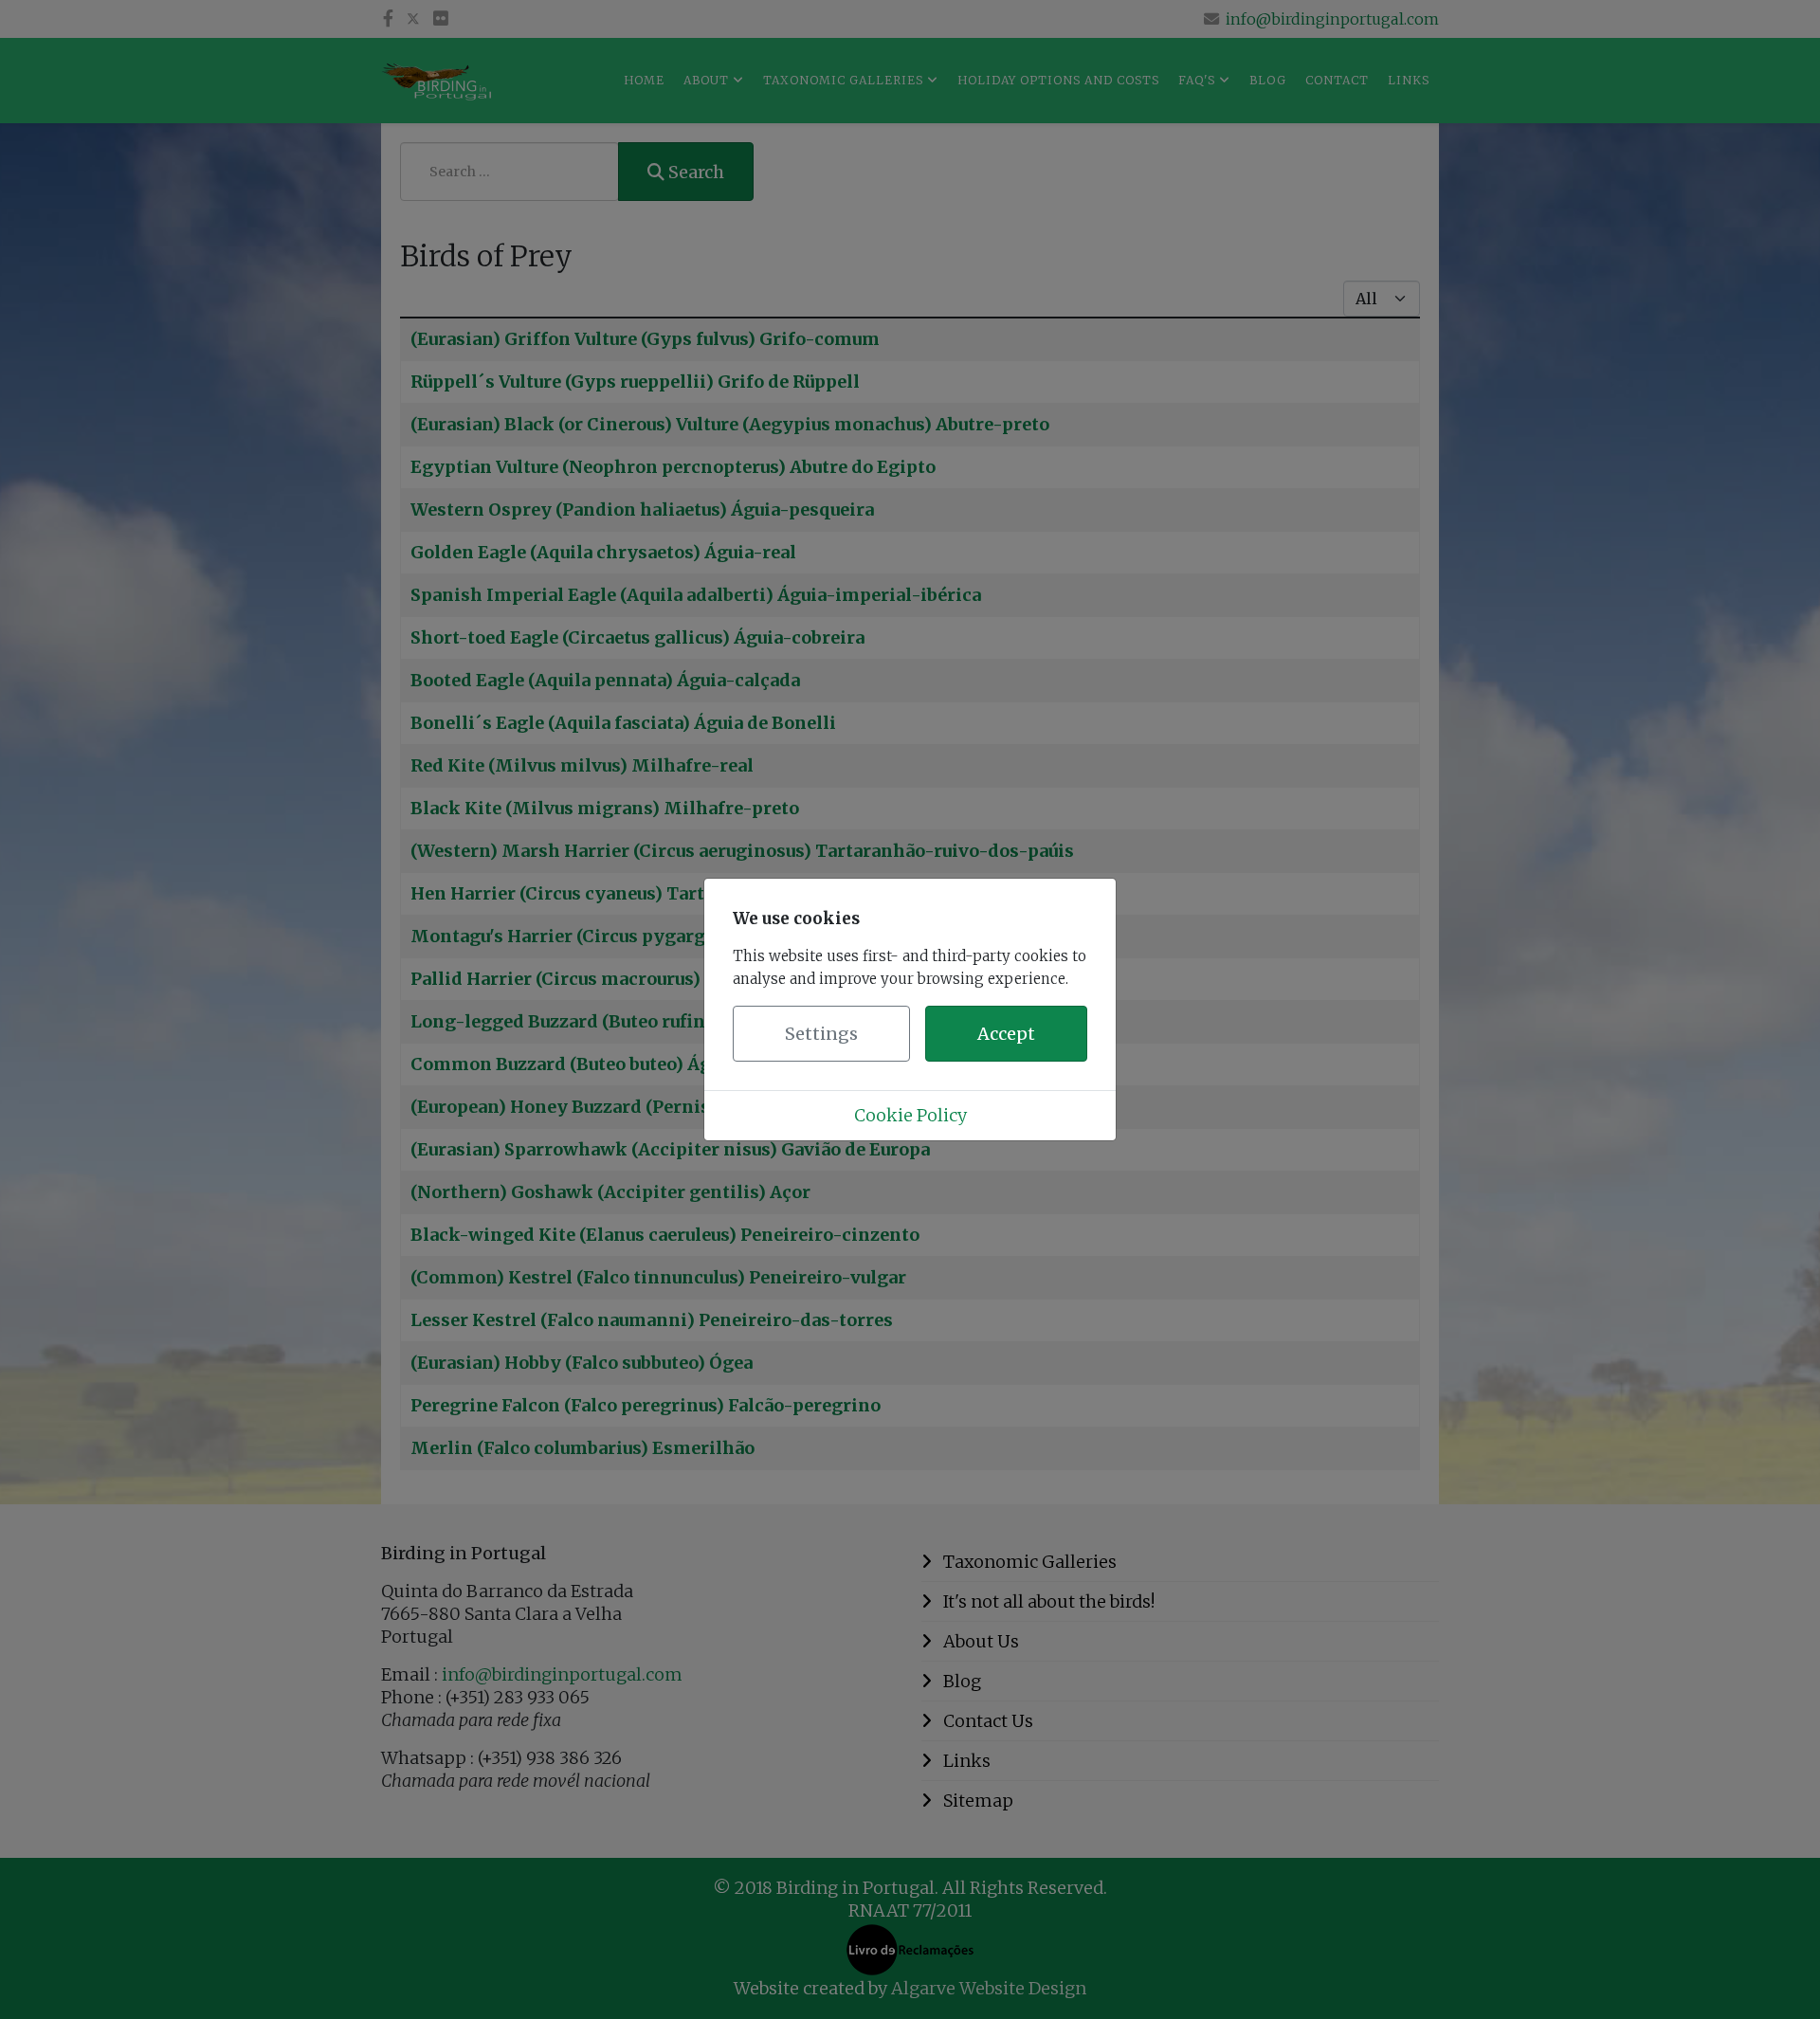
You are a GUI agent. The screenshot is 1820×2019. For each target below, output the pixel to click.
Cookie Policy (910, 1115)
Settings (821, 1034)
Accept (1006, 1034)
